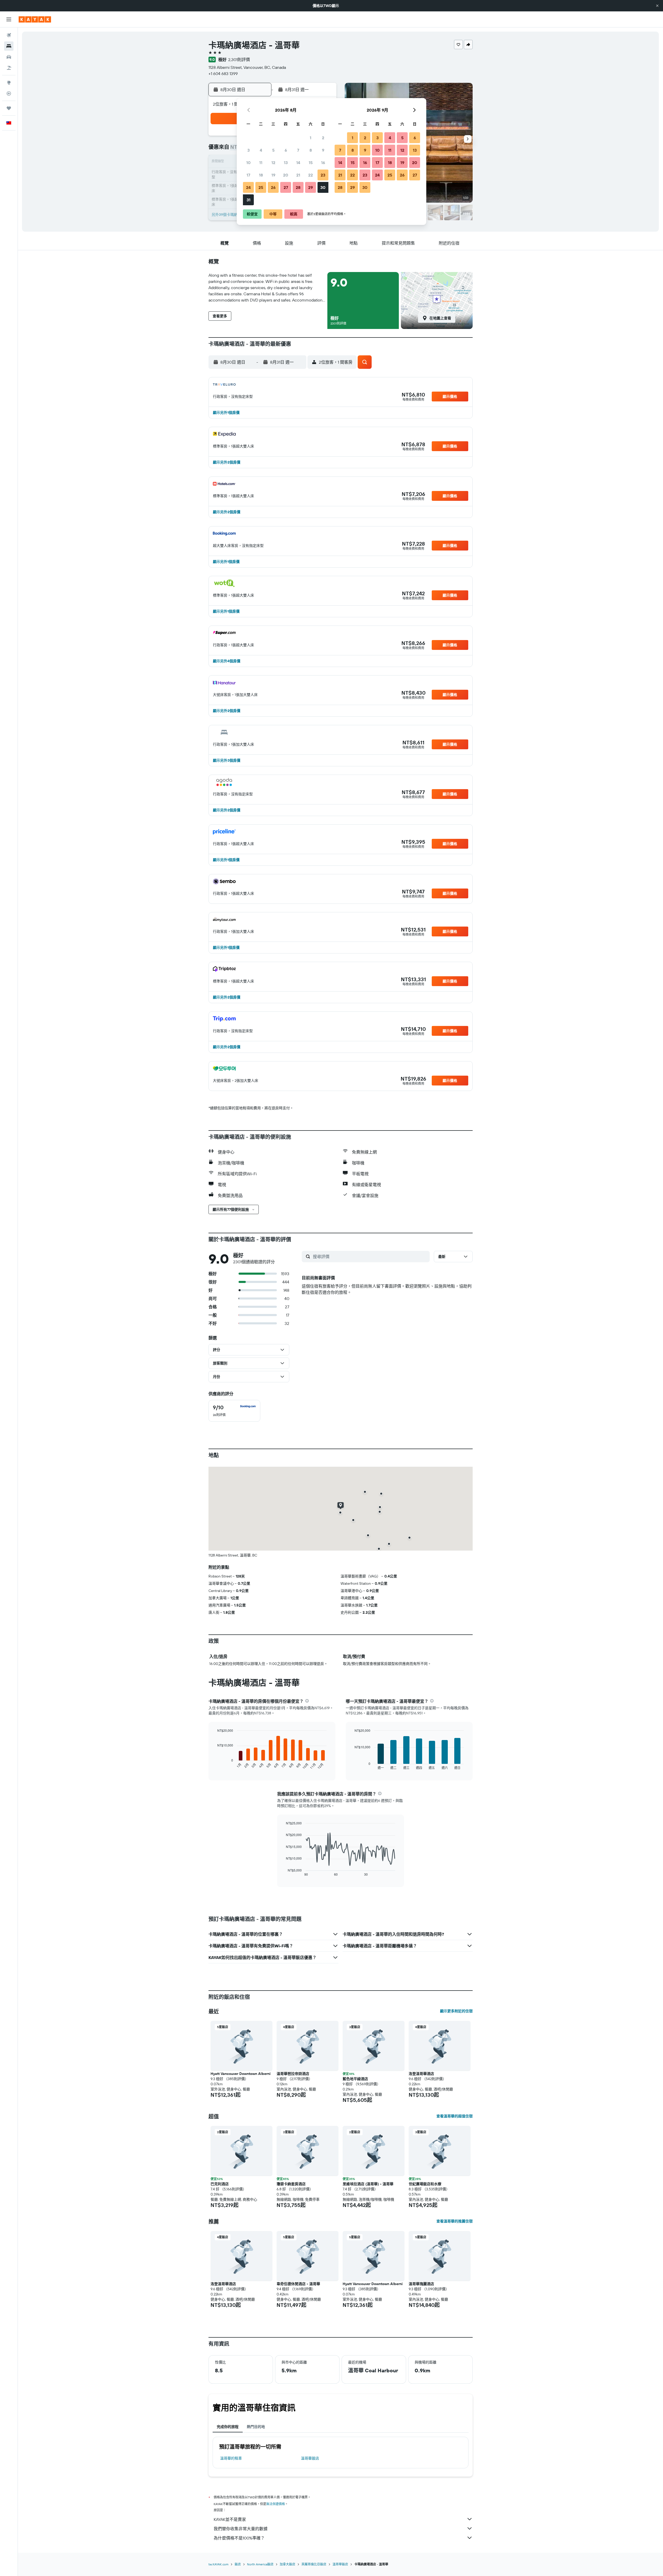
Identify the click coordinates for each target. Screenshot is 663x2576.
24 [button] (248, 187)
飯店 (238, 2564)
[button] (657, 6)
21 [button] (298, 175)
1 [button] (311, 138)
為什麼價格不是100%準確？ (239, 2538)
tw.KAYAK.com (218, 2564)
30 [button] (323, 187)
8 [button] (311, 150)
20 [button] (286, 175)
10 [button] (248, 163)
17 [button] (248, 175)
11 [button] (261, 163)
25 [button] (261, 187)
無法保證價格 (276, 2504)
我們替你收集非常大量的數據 (241, 2529)
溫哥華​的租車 (231, 2458)
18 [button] (261, 175)
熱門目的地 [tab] (256, 2427)
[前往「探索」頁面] (9, 83)
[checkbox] (234, 1411)
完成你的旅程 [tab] (228, 2427)
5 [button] (273, 150)
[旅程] (9, 108)
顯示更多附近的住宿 (456, 2011)
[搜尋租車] (9, 57)
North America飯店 (260, 2564)
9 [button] (323, 150)
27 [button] (286, 187)
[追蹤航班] (9, 93)
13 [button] (286, 163)
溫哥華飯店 (310, 2458)
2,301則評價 (239, 60)
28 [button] (298, 187)
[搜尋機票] (9, 35)
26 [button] (273, 187)
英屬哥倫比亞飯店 (314, 2564)
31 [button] (248, 200)
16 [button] (323, 163)
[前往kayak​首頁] (35, 19)
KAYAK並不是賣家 (230, 2519)
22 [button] (311, 175)
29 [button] (311, 187)
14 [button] (298, 163)
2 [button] (323, 138)
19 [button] (273, 175)
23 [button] (323, 175)
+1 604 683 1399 (223, 74)
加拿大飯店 (287, 2564)
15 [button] (311, 163)
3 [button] (248, 150)
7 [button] (298, 150)
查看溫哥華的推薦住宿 (455, 2221)
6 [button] (286, 150)
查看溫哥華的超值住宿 (455, 2116)
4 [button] (261, 150)
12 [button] (273, 163)
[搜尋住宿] (9, 46)
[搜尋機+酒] (9, 68)
